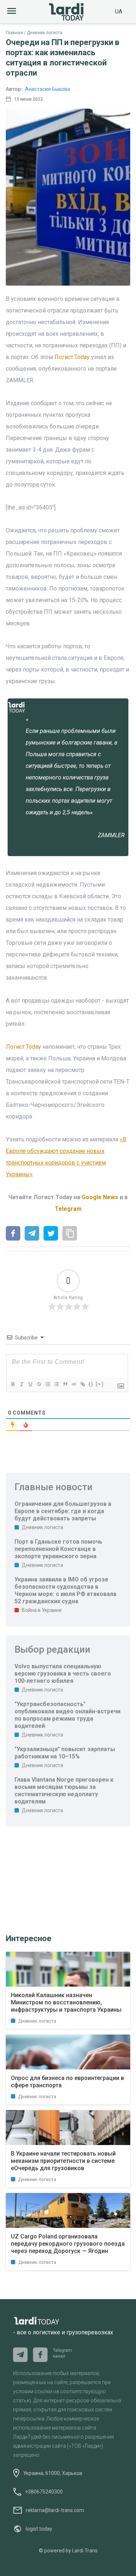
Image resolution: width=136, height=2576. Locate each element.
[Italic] (21, 1384)
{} (91, 1384)
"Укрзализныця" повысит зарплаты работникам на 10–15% (65, 1753)
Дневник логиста (45, 33)
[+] (100, 1384)
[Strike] (39, 1384)
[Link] (82, 1384)
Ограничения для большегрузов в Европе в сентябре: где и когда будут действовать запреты (63, 1511)
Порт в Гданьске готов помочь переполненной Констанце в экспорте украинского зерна (58, 1549)
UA (119, 11)
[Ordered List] (48, 1384)
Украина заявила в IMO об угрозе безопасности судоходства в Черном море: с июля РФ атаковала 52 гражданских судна (65, 1590)
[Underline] (30, 1384)
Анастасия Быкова (48, 89)
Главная (14, 33)
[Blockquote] (65, 1384)
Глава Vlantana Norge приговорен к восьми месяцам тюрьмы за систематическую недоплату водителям (64, 1791)
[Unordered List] (56, 1384)
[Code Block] (74, 1384)
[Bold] (13, 1384)
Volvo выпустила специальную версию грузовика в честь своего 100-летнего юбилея (63, 1674)
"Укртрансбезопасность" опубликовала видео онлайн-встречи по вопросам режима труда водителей (67, 1715)
